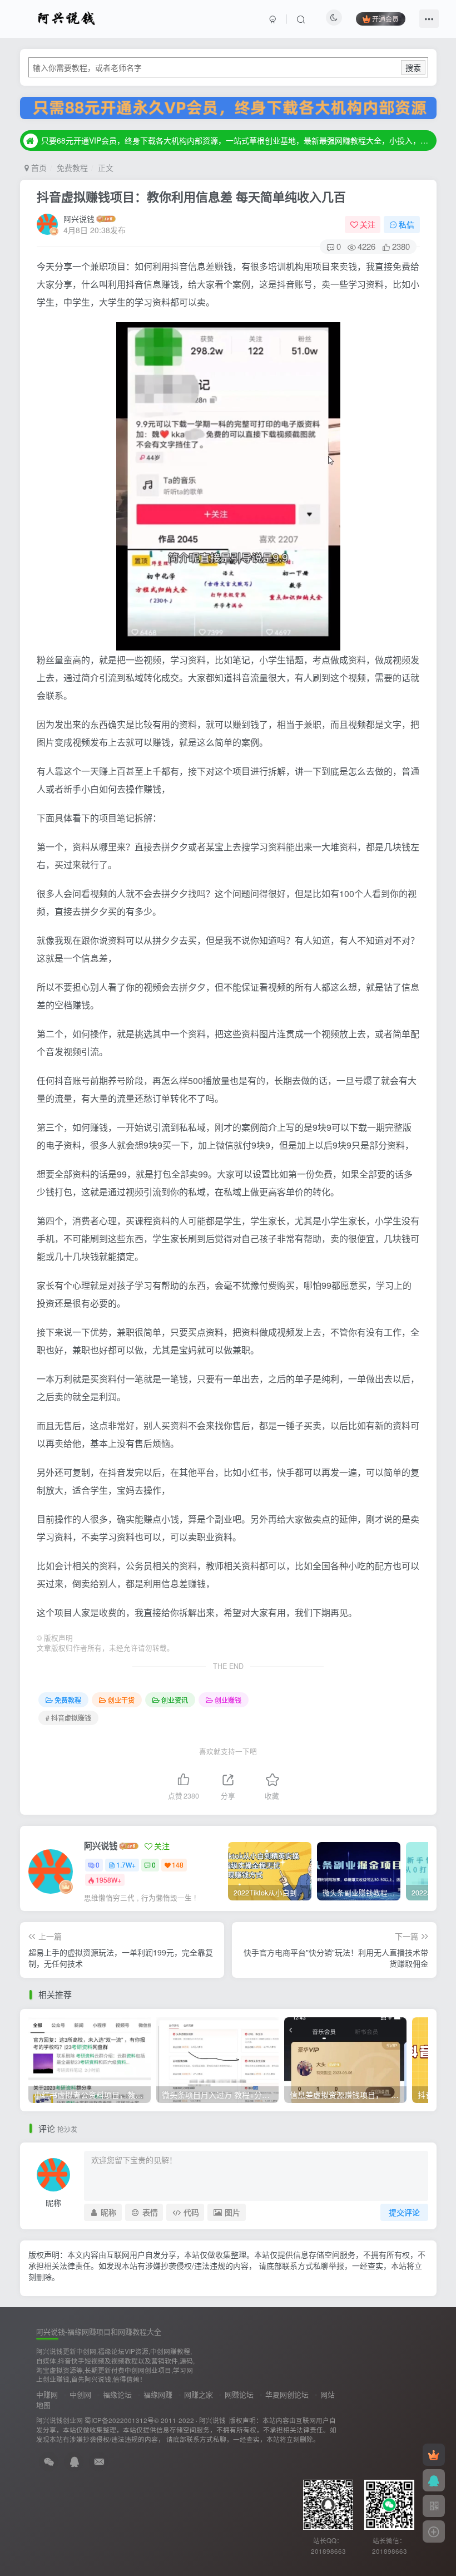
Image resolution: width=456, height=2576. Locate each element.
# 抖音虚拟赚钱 (68, 1718)
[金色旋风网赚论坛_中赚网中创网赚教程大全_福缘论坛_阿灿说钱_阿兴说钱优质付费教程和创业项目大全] (66, 17)
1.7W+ (126, 1865)
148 (178, 1865)
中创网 (80, 2394)
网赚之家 (199, 2394)
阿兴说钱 (79, 219)
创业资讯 (175, 1700)
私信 (407, 224)
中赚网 (47, 2394)
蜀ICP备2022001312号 (119, 2420)
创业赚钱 (228, 1700)
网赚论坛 (239, 2394)
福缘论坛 (117, 2394)
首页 (38, 168)
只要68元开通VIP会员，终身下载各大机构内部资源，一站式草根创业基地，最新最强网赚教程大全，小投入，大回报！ (237, 140)
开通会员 (385, 19)
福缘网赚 (158, 2394)
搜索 (413, 67)
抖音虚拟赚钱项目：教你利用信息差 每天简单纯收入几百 (191, 196)
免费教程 (72, 168)
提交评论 (404, 2212)
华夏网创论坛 (287, 2394)
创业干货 (121, 1700)
